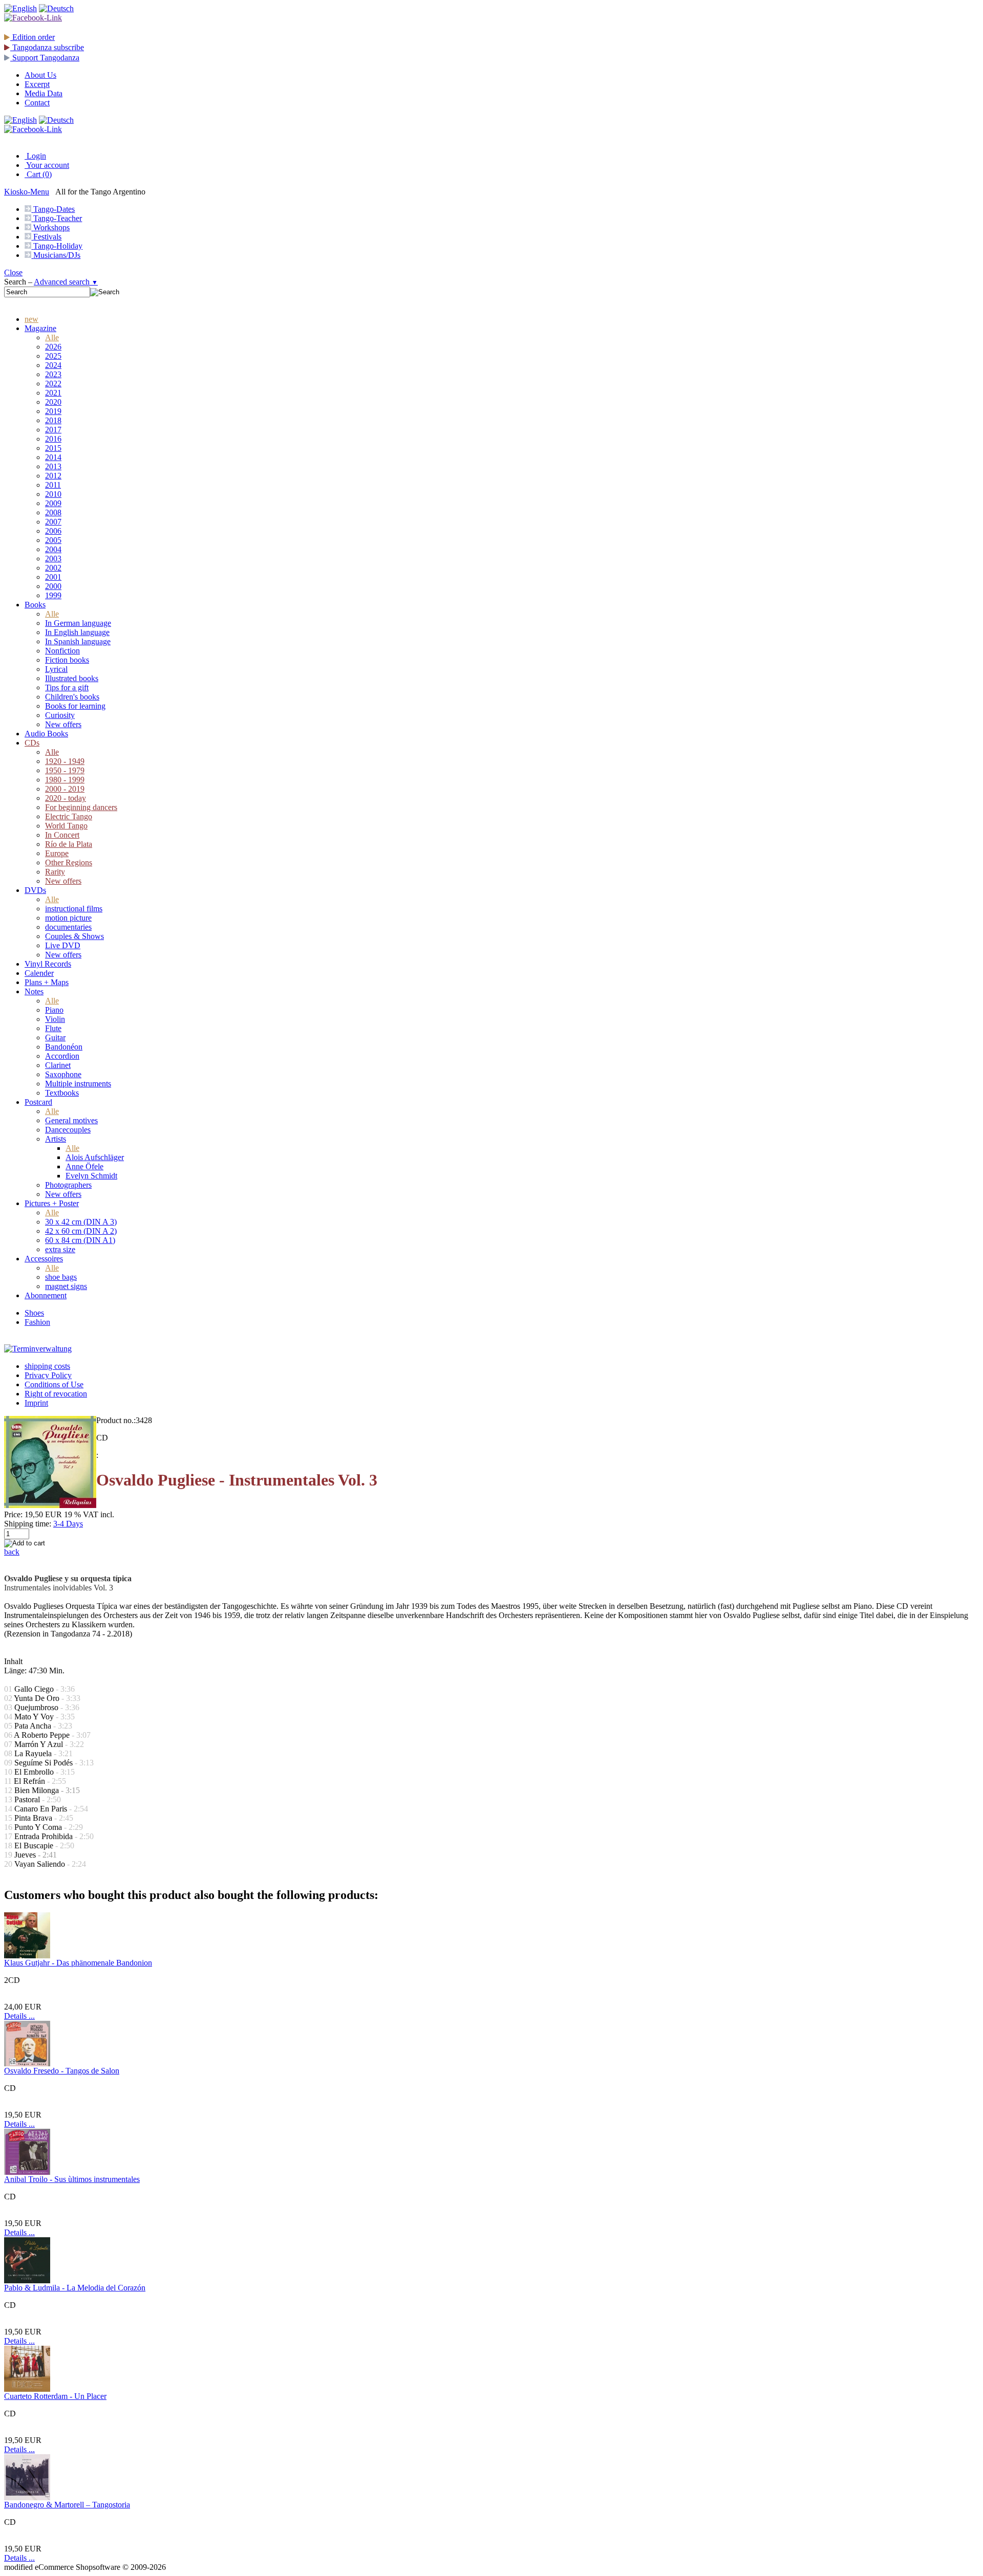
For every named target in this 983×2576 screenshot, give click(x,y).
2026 (53, 347)
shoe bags (61, 1277)
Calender (39, 973)
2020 (53, 402)
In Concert (62, 835)
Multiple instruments (78, 1084)
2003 (53, 559)
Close (13, 272)
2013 (53, 466)
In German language (78, 623)
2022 (53, 384)
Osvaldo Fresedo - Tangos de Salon (62, 2071)
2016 (53, 439)
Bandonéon (64, 1047)
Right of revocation (56, 1394)
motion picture (68, 918)
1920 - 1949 (65, 761)
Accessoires (44, 1259)
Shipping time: (28, 1524)
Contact (37, 103)
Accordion (62, 1056)
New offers (63, 724)
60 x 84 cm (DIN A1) (80, 1240)
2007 (53, 522)
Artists (56, 1139)
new (31, 319)
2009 (53, 503)
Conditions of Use (54, 1384)
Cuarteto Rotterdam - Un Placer (55, 2396)
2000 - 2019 (65, 789)
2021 (53, 393)
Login (35, 156)
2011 (53, 485)
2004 (53, 549)
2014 (53, 457)
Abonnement (46, 1295)
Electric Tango (69, 816)
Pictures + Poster (52, 1203)
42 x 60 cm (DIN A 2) (81, 1231)
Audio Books (46, 734)
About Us (40, 75)
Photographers (68, 1185)
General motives (71, 1120)
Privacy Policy (48, 1375)
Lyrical (56, 669)
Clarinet (58, 1065)
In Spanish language (78, 641)
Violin (55, 1019)
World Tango (66, 826)
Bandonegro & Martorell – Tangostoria (67, 2505)
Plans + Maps (47, 982)
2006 (53, 531)
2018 (53, 420)
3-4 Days (68, 1524)
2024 (53, 365)
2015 (53, 448)
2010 (53, 494)
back (12, 1552)
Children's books (72, 697)
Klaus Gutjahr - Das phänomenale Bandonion (78, 1963)
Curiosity (60, 715)
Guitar (55, 1038)
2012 (53, 476)
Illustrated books (72, 678)
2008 (53, 512)
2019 (53, 411)
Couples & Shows (74, 936)
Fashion (37, 1322)
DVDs (35, 890)
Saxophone (63, 1074)
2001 (53, 577)
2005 (53, 540)
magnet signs (66, 1286)
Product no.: (116, 1420)
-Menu (27, 192)
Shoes (34, 1313)
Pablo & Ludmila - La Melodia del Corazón (75, 2288)
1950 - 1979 (65, 770)
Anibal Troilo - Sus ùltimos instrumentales (72, 2179)
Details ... (19, 2016)
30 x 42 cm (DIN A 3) (81, 1222)
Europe (57, 853)
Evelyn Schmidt (91, 1176)
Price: (13, 1514)
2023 (53, 374)
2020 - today (66, 798)
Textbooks (62, 1093)
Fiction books (67, 660)
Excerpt (37, 84)
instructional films (74, 909)
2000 (53, 586)
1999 (53, 595)
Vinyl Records (48, 964)
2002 (53, 568)
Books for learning (75, 706)
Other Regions (69, 863)
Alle (52, 337)
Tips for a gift (67, 687)
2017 (53, 430)
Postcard (38, 1102)
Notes (34, 991)
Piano (54, 1010)
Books (35, 605)
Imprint (36, 1403)
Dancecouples (68, 1130)
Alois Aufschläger (95, 1157)
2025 (53, 356)
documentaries (68, 927)
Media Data (44, 93)
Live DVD (63, 945)
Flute (53, 1028)
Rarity (55, 872)
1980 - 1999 (65, 780)
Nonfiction (62, 651)
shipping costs (47, 1366)
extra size (60, 1249)
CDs (32, 743)
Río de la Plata (69, 844)
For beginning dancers (81, 807)
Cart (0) (38, 174)
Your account (47, 165)
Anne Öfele (84, 1166)
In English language (77, 632)
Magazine (40, 328)
